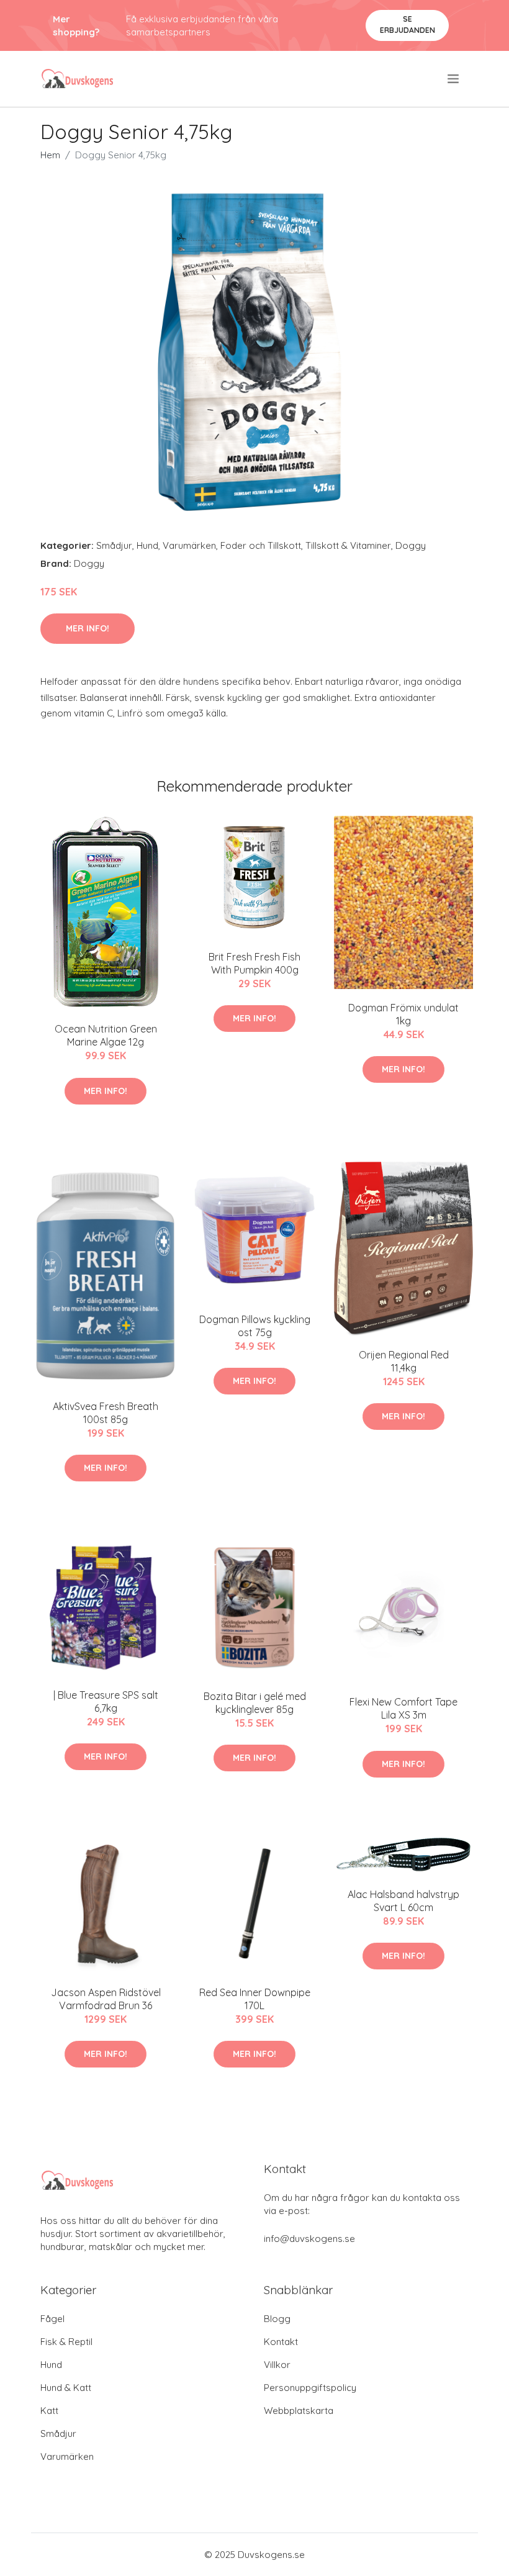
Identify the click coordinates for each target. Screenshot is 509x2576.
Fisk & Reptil (66, 2342)
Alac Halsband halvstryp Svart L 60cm (403, 1901)
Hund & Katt (66, 2388)
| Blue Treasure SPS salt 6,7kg (106, 1702)
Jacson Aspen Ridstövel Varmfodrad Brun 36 (106, 1999)
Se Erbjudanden (408, 25)
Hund (147, 545)
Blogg (277, 2319)
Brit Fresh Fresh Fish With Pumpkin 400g (254, 963)
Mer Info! (88, 628)
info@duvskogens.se (309, 2239)
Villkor (277, 2365)
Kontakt (281, 2342)
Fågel (52, 2319)
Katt (49, 2411)
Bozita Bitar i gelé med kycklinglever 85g (255, 1703)
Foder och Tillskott (261, 545)
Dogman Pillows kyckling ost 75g (255, 1326)
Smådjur (114, 545)
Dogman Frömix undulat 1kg (403, 1014)
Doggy (411, 545)
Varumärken (189, 545)
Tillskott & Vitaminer (348, 545)
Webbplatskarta (299, 2411)
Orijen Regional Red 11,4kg (404, 1361)
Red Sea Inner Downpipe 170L (255, 1999)
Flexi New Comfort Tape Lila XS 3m (403, 1708)
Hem (50, 155)
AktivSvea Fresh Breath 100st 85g (106, 1413)
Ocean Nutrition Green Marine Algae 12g (106, 1035)
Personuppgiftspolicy (310, 2388)
